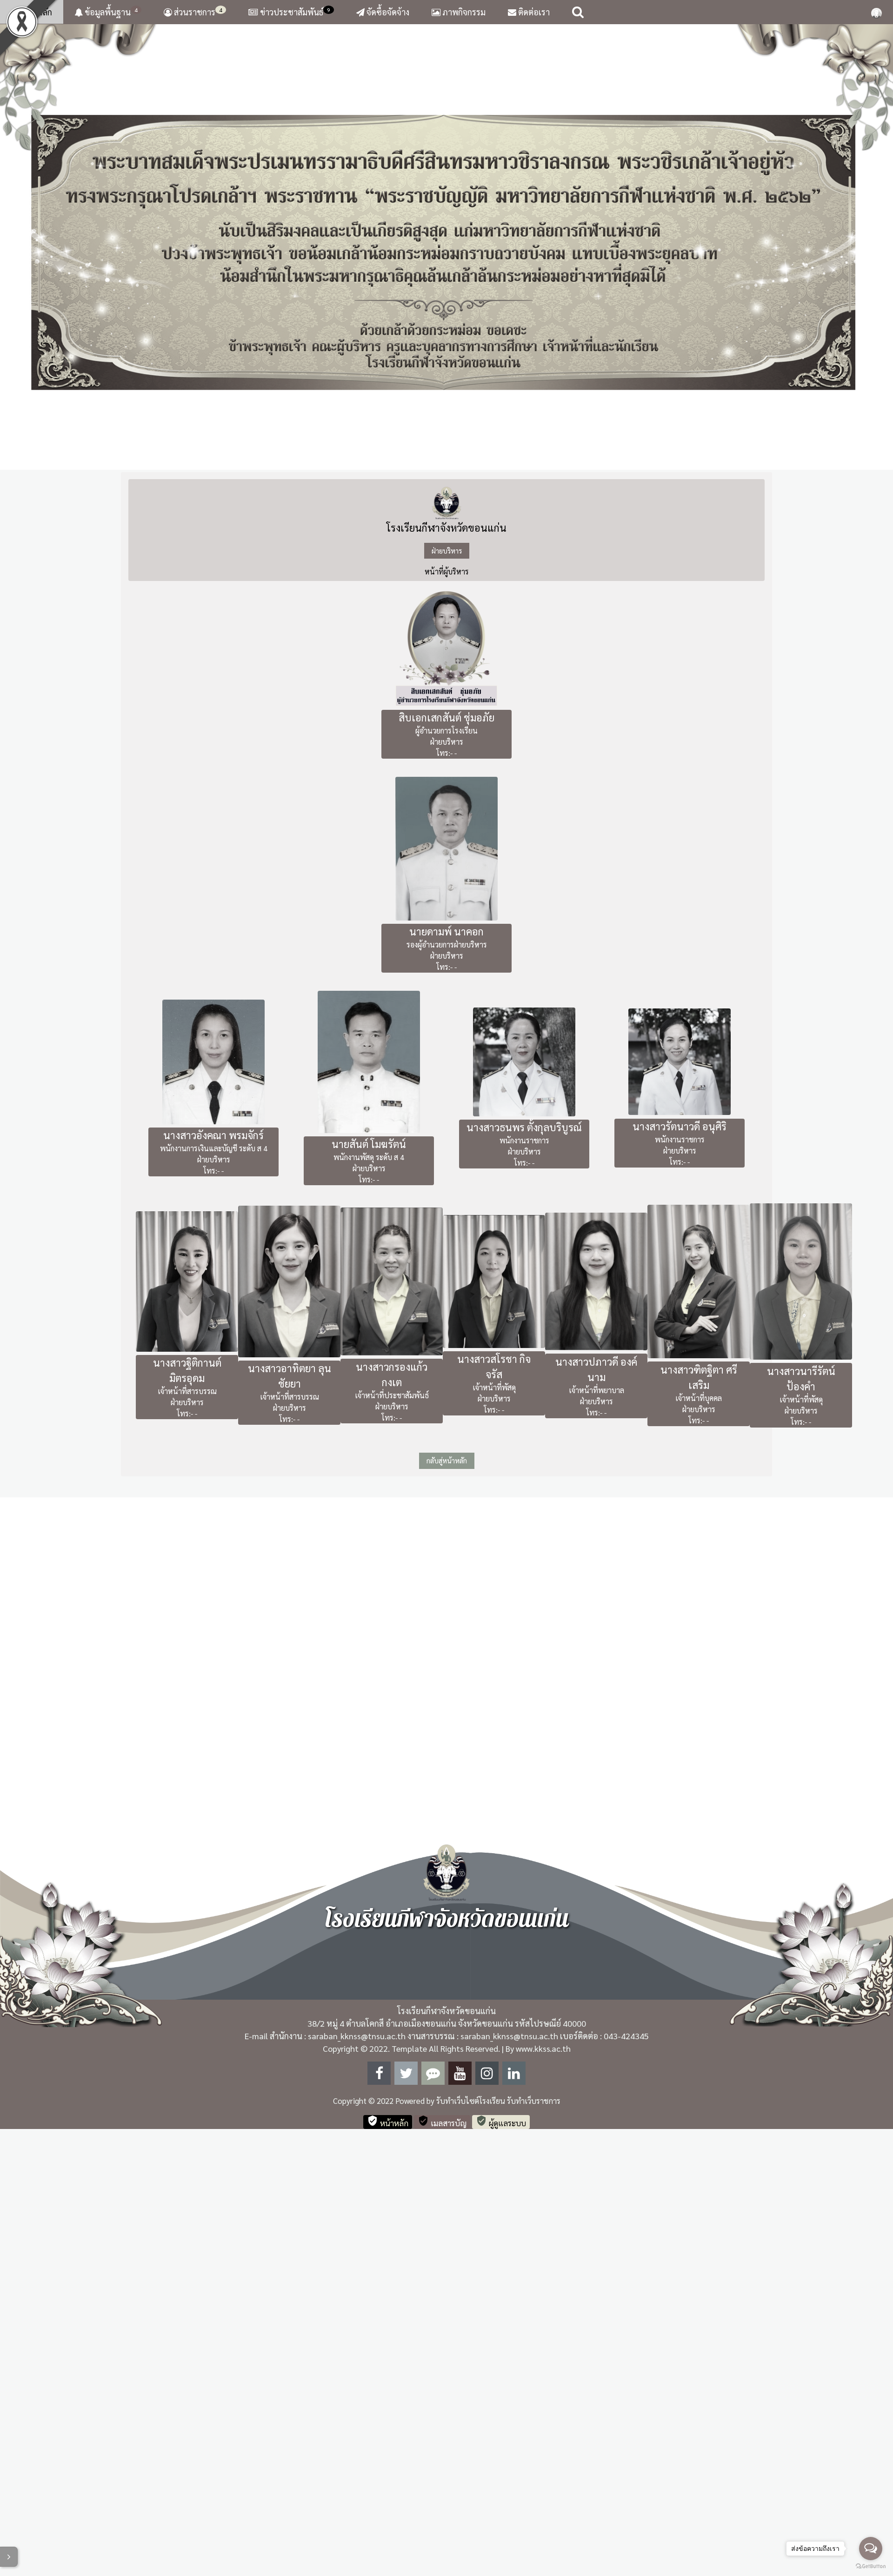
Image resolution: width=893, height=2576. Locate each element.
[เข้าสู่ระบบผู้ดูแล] (876, 12)
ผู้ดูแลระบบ (501, 2568)
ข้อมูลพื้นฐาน (110, 12)
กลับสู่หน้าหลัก (447, 1907)
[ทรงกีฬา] (446, 470)
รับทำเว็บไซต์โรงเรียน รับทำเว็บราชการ (498, 2548)
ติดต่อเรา (533, 12)
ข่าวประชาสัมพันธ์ (295, 12)
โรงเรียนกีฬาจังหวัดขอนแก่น (446, 974)
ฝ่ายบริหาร (447, 997)
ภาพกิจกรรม (463, 12)
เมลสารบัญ (442, 2568)
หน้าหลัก (36, 12)
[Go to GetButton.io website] (871, 2566)
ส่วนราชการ (197, 12)
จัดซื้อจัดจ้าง (387, 12)
